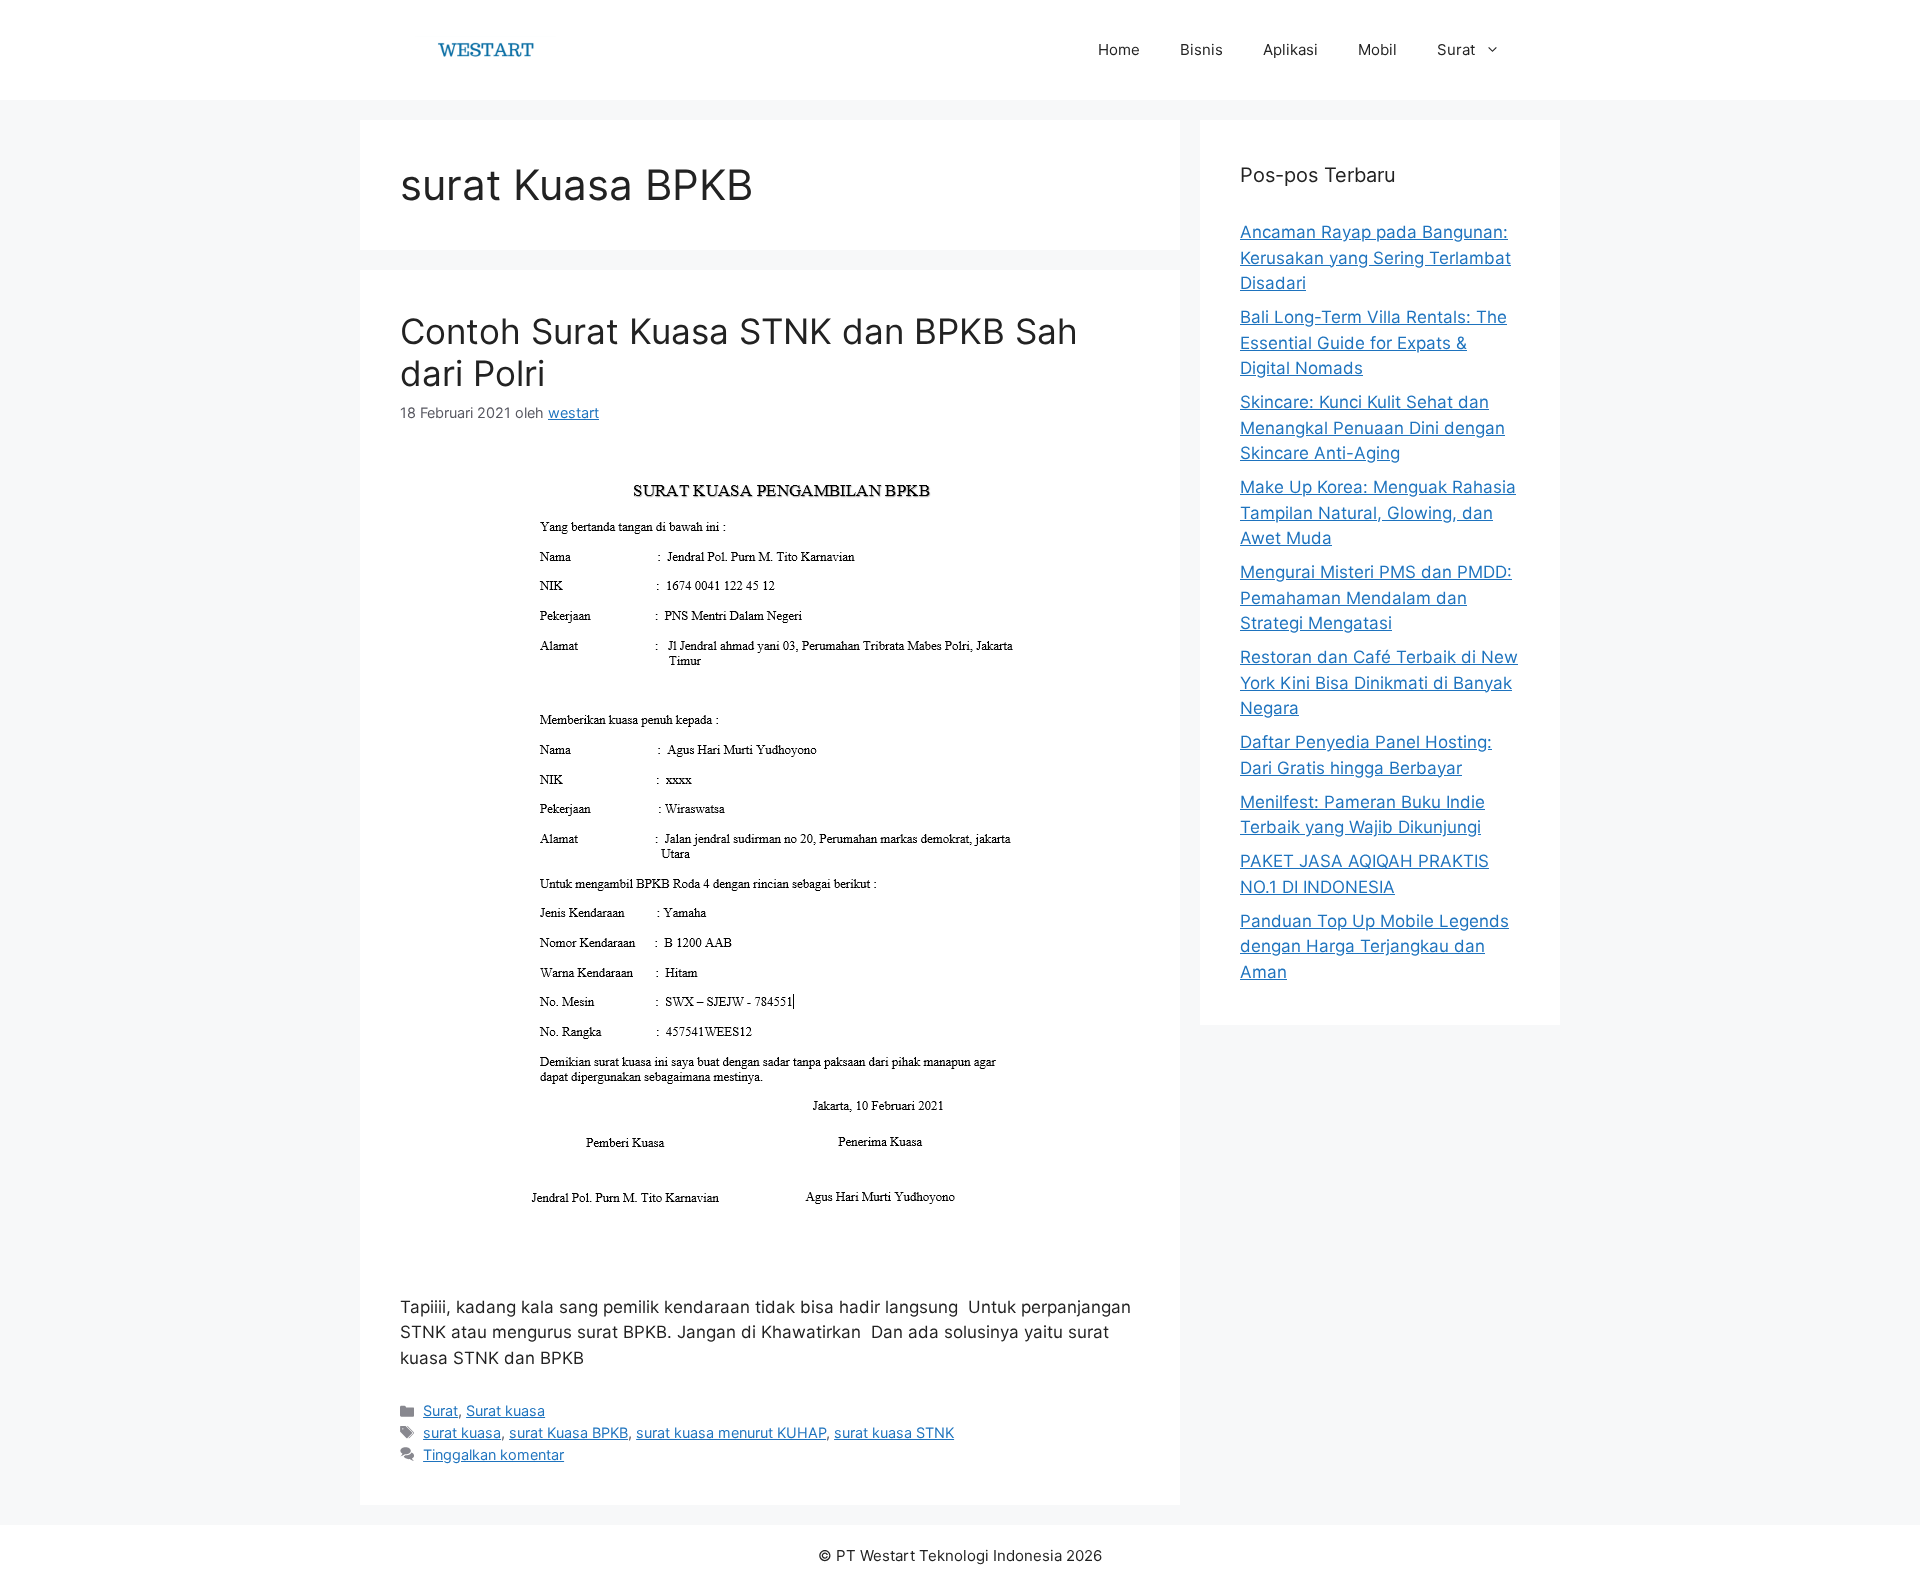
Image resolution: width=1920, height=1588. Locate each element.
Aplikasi (1290, 49)
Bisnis (1201, 49)
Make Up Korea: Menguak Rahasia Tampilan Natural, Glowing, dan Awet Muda (1378, 512)
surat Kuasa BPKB (568, 1432)
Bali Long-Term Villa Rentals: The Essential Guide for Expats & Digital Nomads (1373, 342)
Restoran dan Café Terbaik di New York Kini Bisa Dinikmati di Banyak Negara (1379, 682)
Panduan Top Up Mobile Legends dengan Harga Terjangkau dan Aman (1374, 946)
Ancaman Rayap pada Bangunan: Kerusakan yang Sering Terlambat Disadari (1375, 257)
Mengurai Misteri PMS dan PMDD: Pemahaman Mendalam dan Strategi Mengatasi (1376, 597)
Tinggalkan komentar (493, 1454)
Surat (1456, 49)
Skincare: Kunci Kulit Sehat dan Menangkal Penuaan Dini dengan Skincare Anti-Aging (1372, 427)
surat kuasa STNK (894, 1432)
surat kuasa (462, 1432)
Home (1119, 49)
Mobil (1377, 49)
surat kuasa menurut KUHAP (731, 1432)
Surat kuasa (505, 1410)
